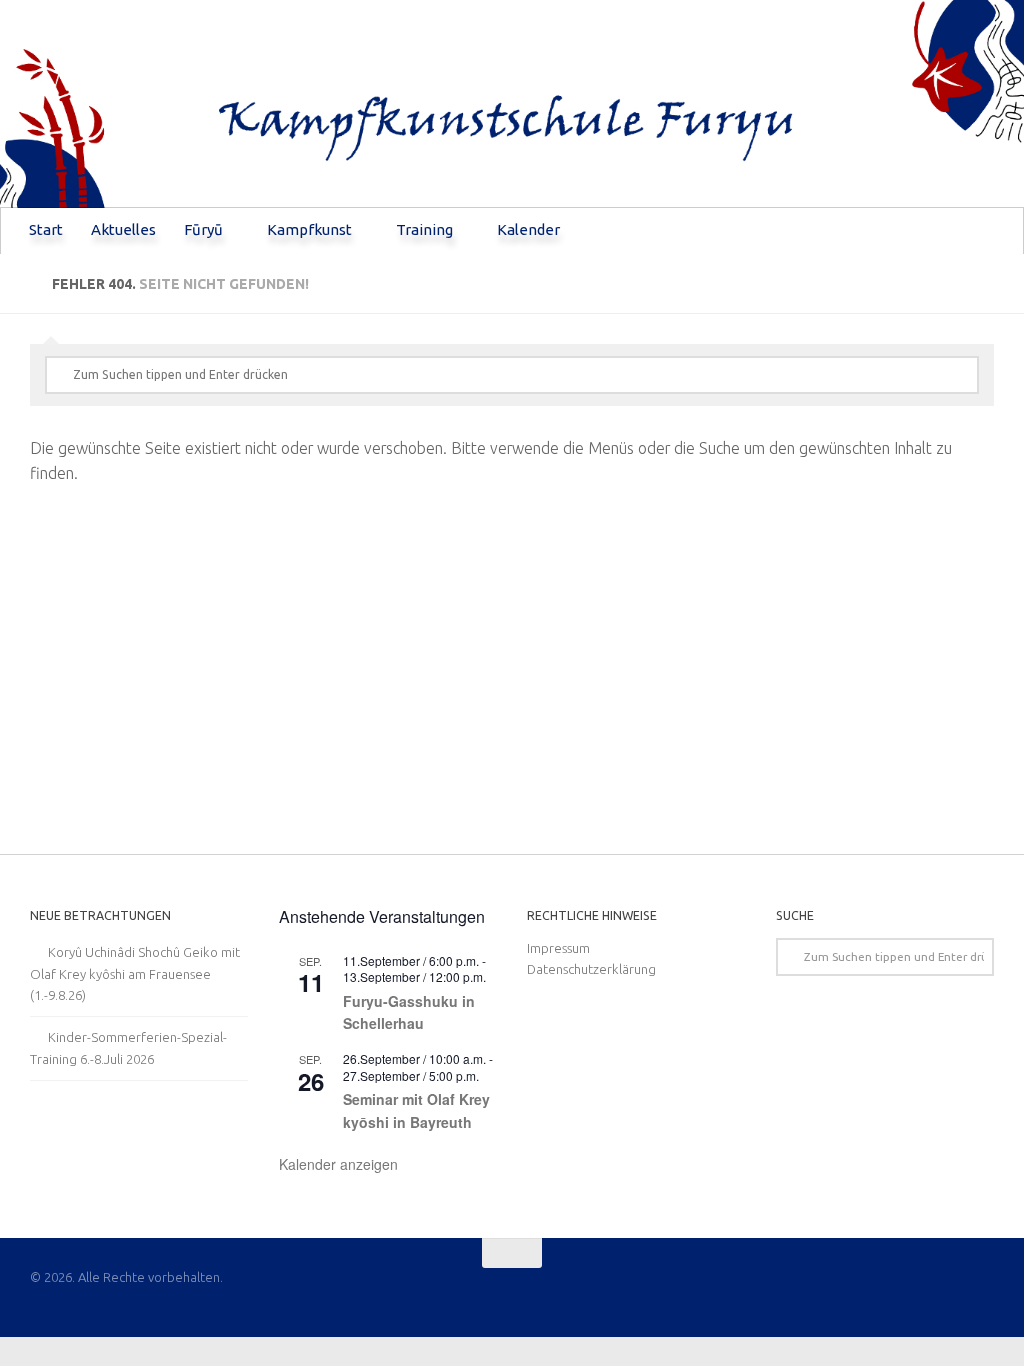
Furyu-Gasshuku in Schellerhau (409, 1012)
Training (424, 229)
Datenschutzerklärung (591, 969)
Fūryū (203, 229)
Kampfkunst (309, 229)
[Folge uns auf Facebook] (980, 1292)
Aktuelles (123, 229)
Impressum (558, 948)
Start (46, 229)
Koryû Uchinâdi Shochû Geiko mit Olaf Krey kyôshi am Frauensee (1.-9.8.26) (135, 973)
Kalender (528, 229)
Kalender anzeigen (338, 1164)
